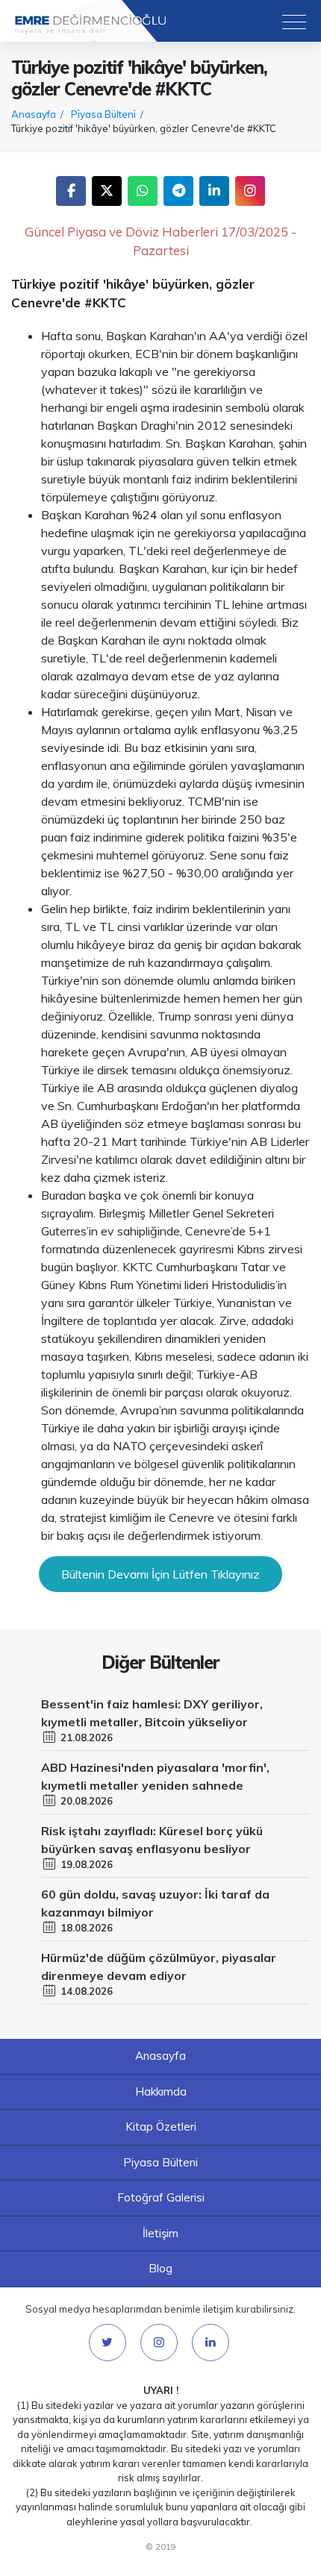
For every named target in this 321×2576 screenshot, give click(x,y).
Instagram (250, 191)
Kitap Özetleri (161, 2127)
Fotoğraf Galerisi (161, 2197)
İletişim (160, 2233)
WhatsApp (143, 191)
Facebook (71, 191)
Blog (160, 2268)
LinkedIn (214, 191)
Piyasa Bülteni (160, 2162)
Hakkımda (161, 2091)
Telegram (178, 191)
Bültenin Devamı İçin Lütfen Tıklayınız (160, 1574)
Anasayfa (160, 2056)
